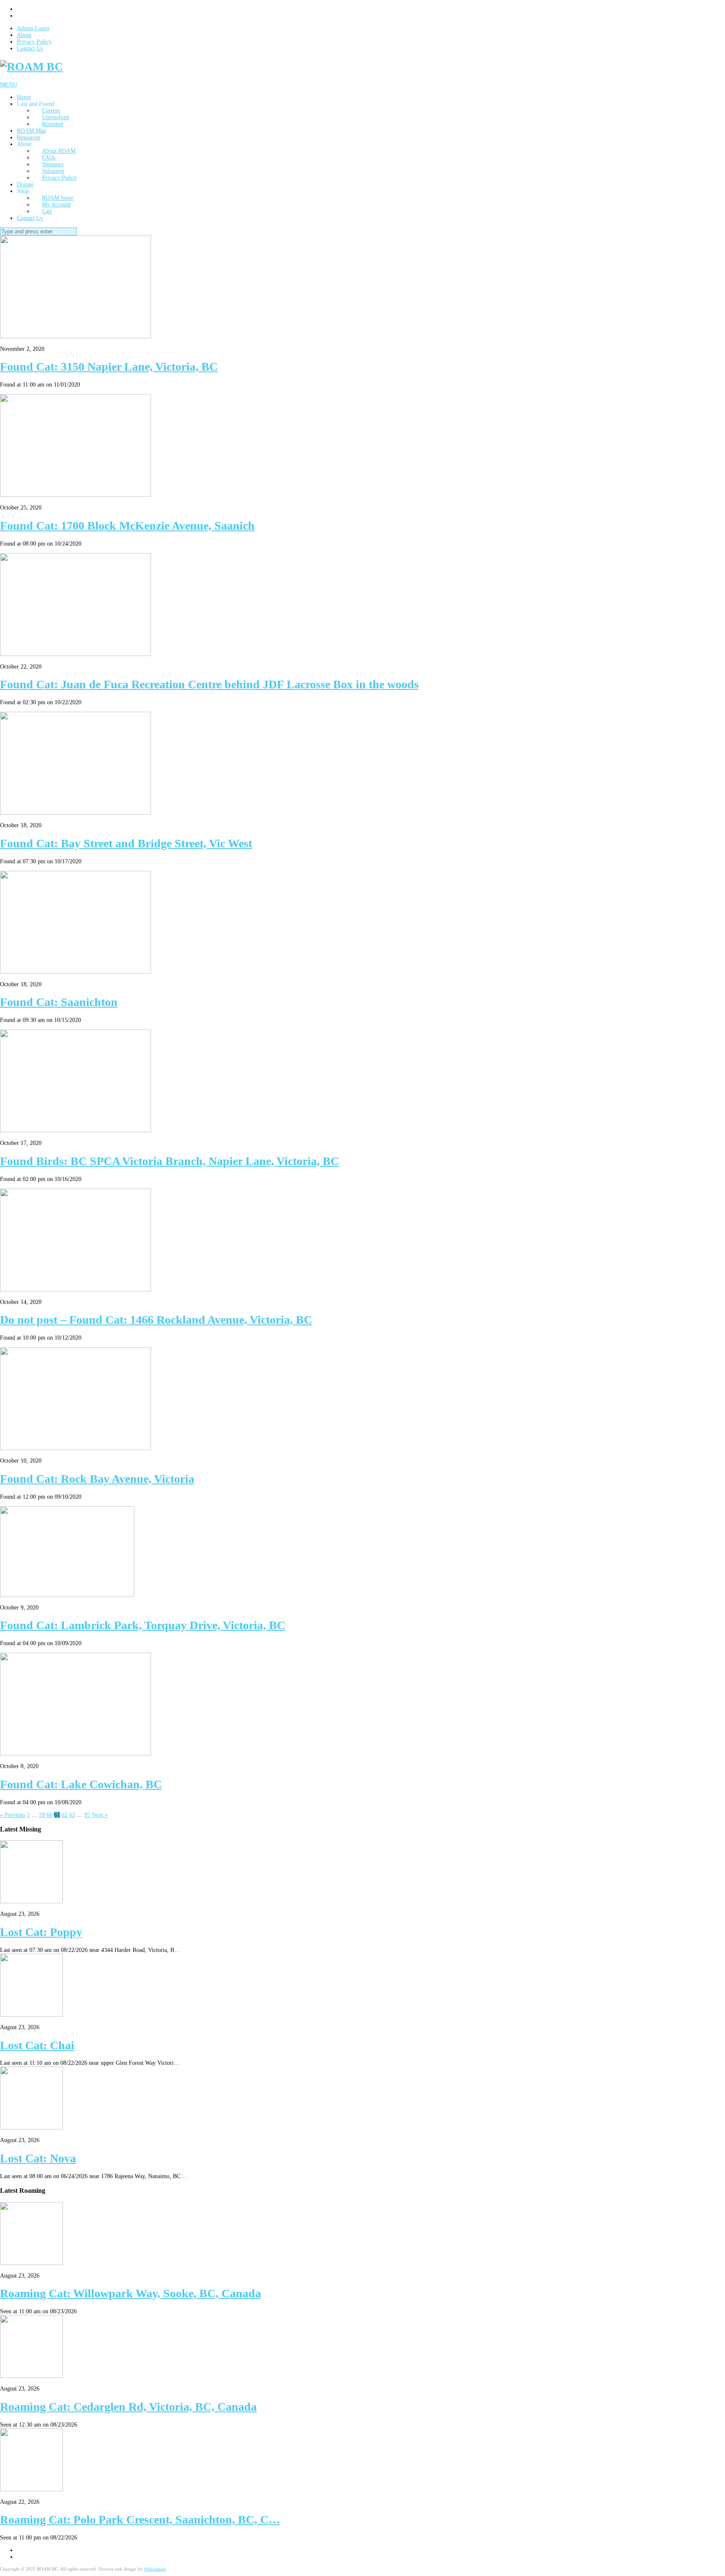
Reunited (52, 124)
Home (24, 97)
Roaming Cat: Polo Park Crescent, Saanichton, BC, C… (140, 2520)
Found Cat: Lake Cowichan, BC (81, 1784)
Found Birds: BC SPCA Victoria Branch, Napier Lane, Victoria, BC (170, 1161)
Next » (100, 1815)
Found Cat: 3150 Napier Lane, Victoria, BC (109, 367)
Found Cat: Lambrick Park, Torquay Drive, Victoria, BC (143, 1625)
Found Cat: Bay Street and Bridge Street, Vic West (126, 843)
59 (42, 1815)
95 (87, 1815)
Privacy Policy (34, 42)
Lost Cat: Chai (37, 2045)
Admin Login (33, 28)
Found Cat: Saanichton (59, 1002)
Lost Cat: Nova (38, 2158)
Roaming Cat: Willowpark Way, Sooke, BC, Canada (130, 2293)
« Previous (13, 1815)
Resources (29, 137)
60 (50, 1815)
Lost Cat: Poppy (41, 1932)
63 (72, 1815)
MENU (9, 85)
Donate (25, 184)
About (24, 35)
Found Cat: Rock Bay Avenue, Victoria (97, 1479)
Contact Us (30, 48)
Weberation (155, 2569)
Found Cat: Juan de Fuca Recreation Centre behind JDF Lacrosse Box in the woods (209, 684)
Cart (47, 211)
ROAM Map (31, 131)
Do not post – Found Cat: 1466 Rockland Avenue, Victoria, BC (156, 1320)
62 (65, 1815)
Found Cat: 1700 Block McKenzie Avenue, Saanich (127, 526)
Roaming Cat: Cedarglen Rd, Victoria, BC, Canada (128, 2407)
